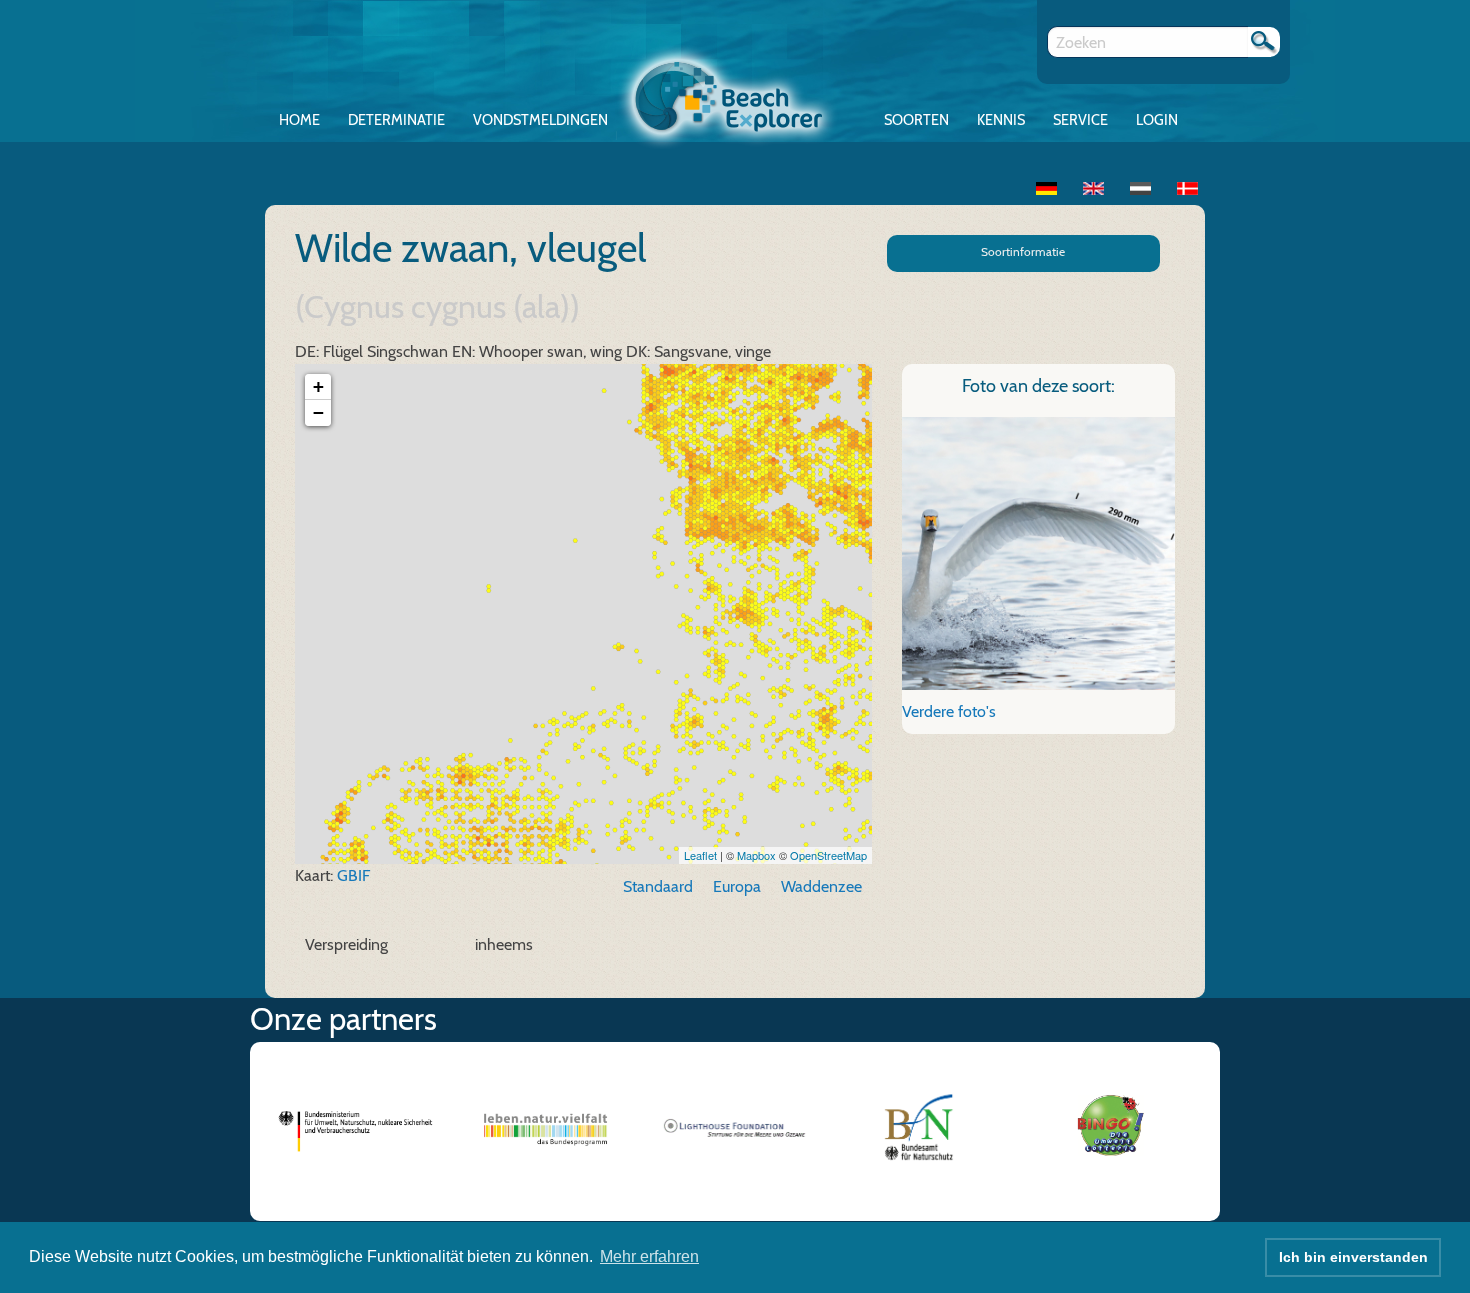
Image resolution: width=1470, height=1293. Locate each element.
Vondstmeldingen (540, 120)
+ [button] (318, 386)
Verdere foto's (949, 711)
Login (1157, 120)
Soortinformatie (1023, 251)
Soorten (916, 120)
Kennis (1001, 120)
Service (1080, 120)
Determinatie (396, 120)
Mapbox (756, 855)
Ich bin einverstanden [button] (1353, 1257)
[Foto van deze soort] (1038, 551)
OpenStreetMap (828, 855)
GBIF (353, 875)
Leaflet (700, 855)
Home (299, 120)
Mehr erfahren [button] (649, 1256)
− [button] (318, 412)
